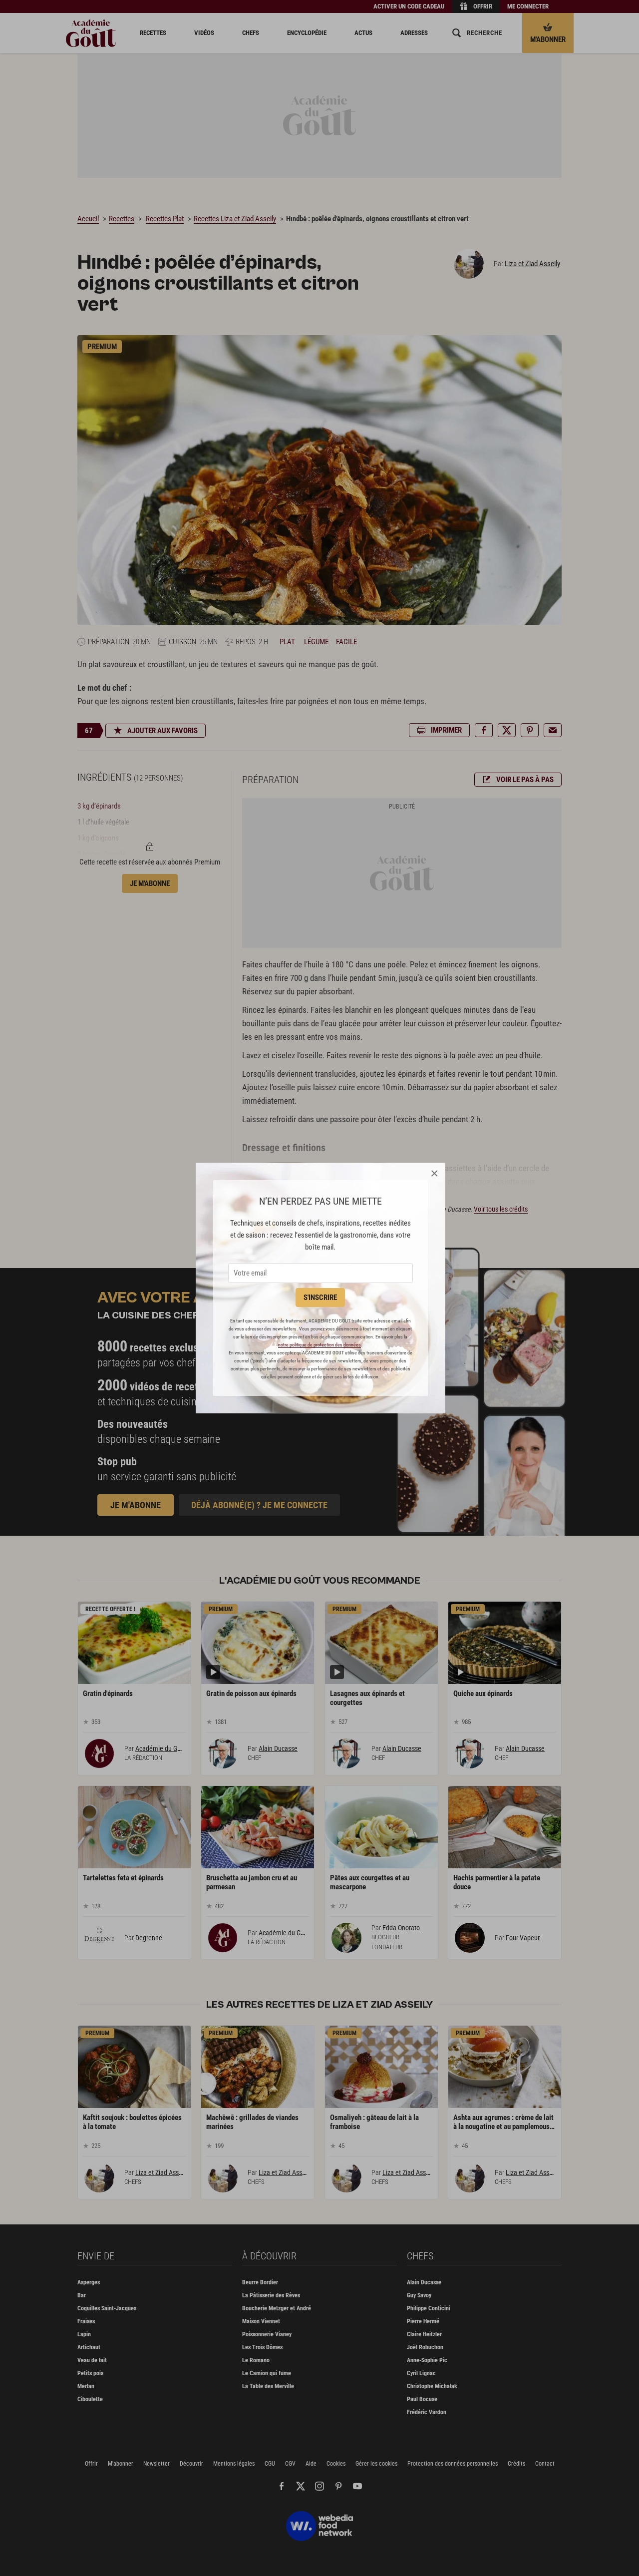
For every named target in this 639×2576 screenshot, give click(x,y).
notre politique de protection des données (319, 1345)
